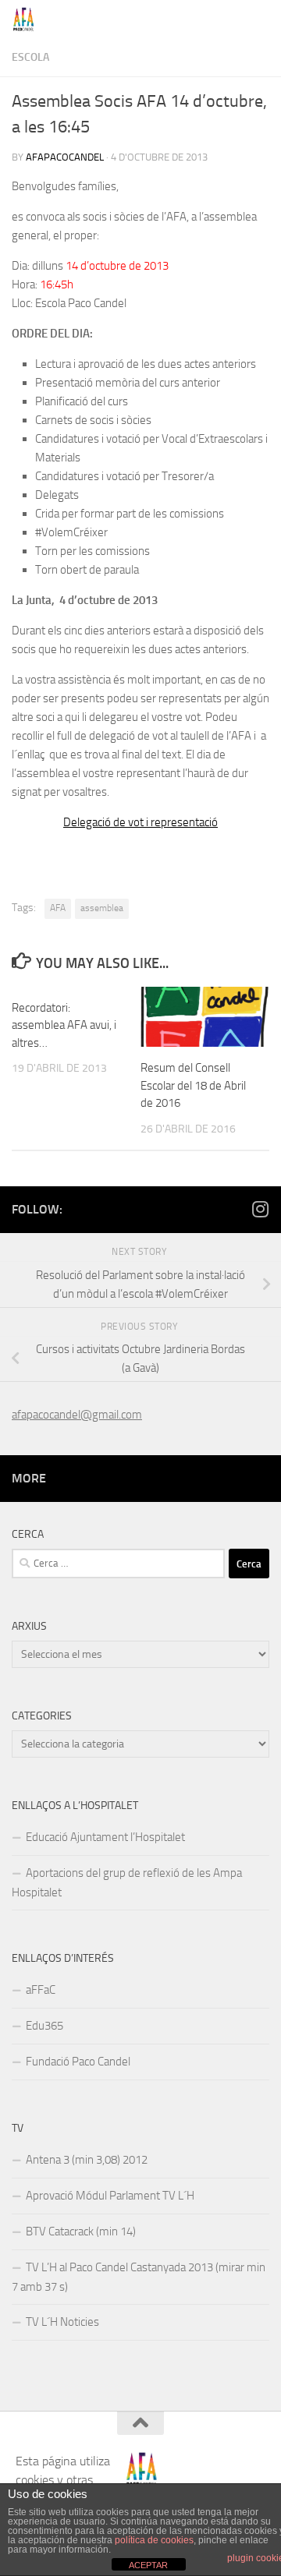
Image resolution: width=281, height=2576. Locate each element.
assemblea (102, 908)
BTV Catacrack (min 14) (81, 2231)
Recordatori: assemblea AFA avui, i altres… (64, 1025)
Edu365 (44, 2026)
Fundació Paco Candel (78, 2062)
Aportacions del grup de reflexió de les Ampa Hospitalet (127, 1883)
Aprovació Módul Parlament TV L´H (110, 2196)
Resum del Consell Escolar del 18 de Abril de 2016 (193, 1085)
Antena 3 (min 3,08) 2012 (87, 2160)
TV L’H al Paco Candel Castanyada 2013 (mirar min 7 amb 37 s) (139, 2277)
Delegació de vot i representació (140, 822)
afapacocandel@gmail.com (77, 1415)
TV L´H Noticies (62, 2322)
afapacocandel (65, 157)
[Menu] (261, 19)
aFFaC (41, 1990)
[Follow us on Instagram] (260, 1209)
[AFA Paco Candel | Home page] (28, 19)
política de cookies (154, 2540)
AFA (58, 908)
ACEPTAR (148, 2565)
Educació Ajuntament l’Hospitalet (105, 1837)
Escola (30, 57)
